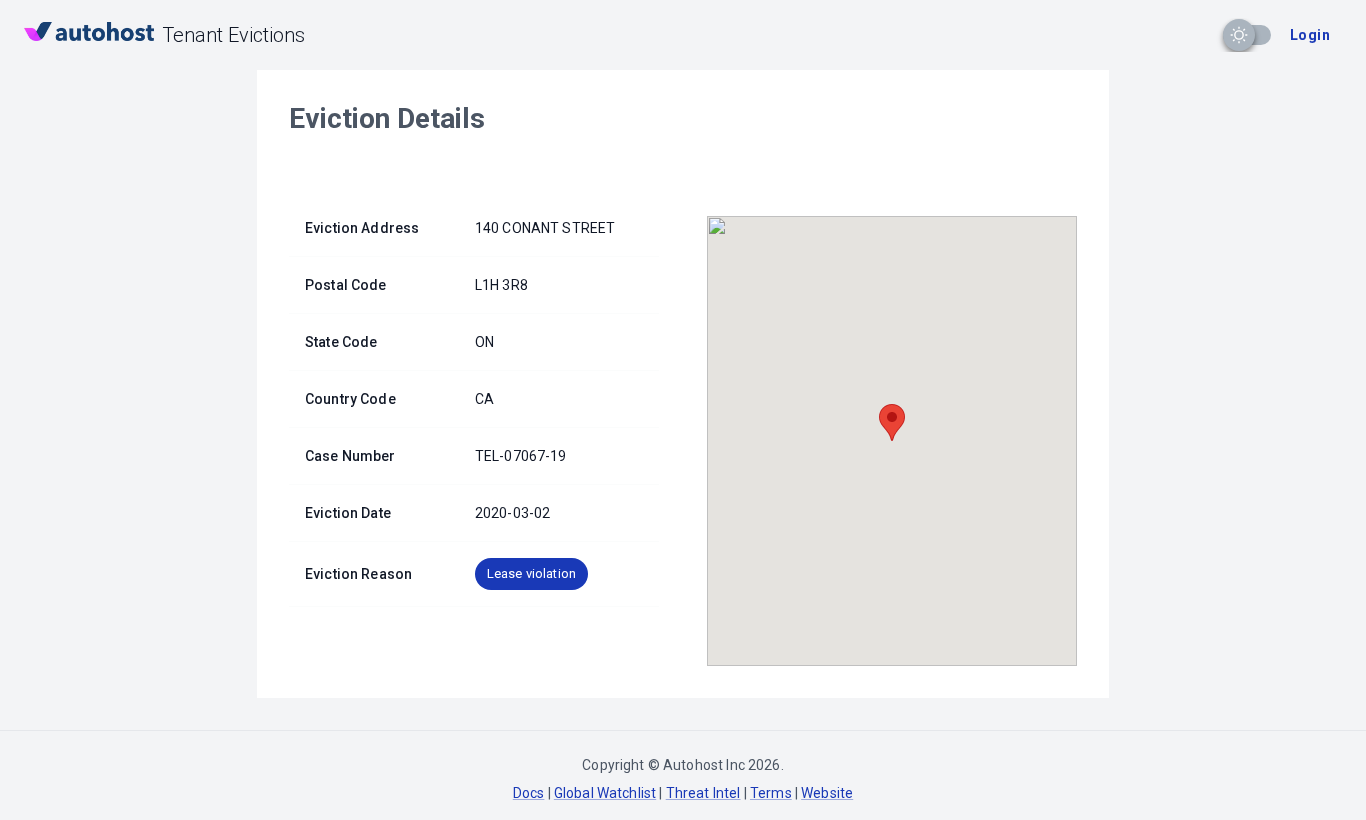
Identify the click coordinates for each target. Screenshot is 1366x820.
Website (827, 793)
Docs (529, 793)
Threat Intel (703, 793)
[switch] (1239, 35)
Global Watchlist (605, 793)
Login (1310, 35)
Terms (771, 793)
